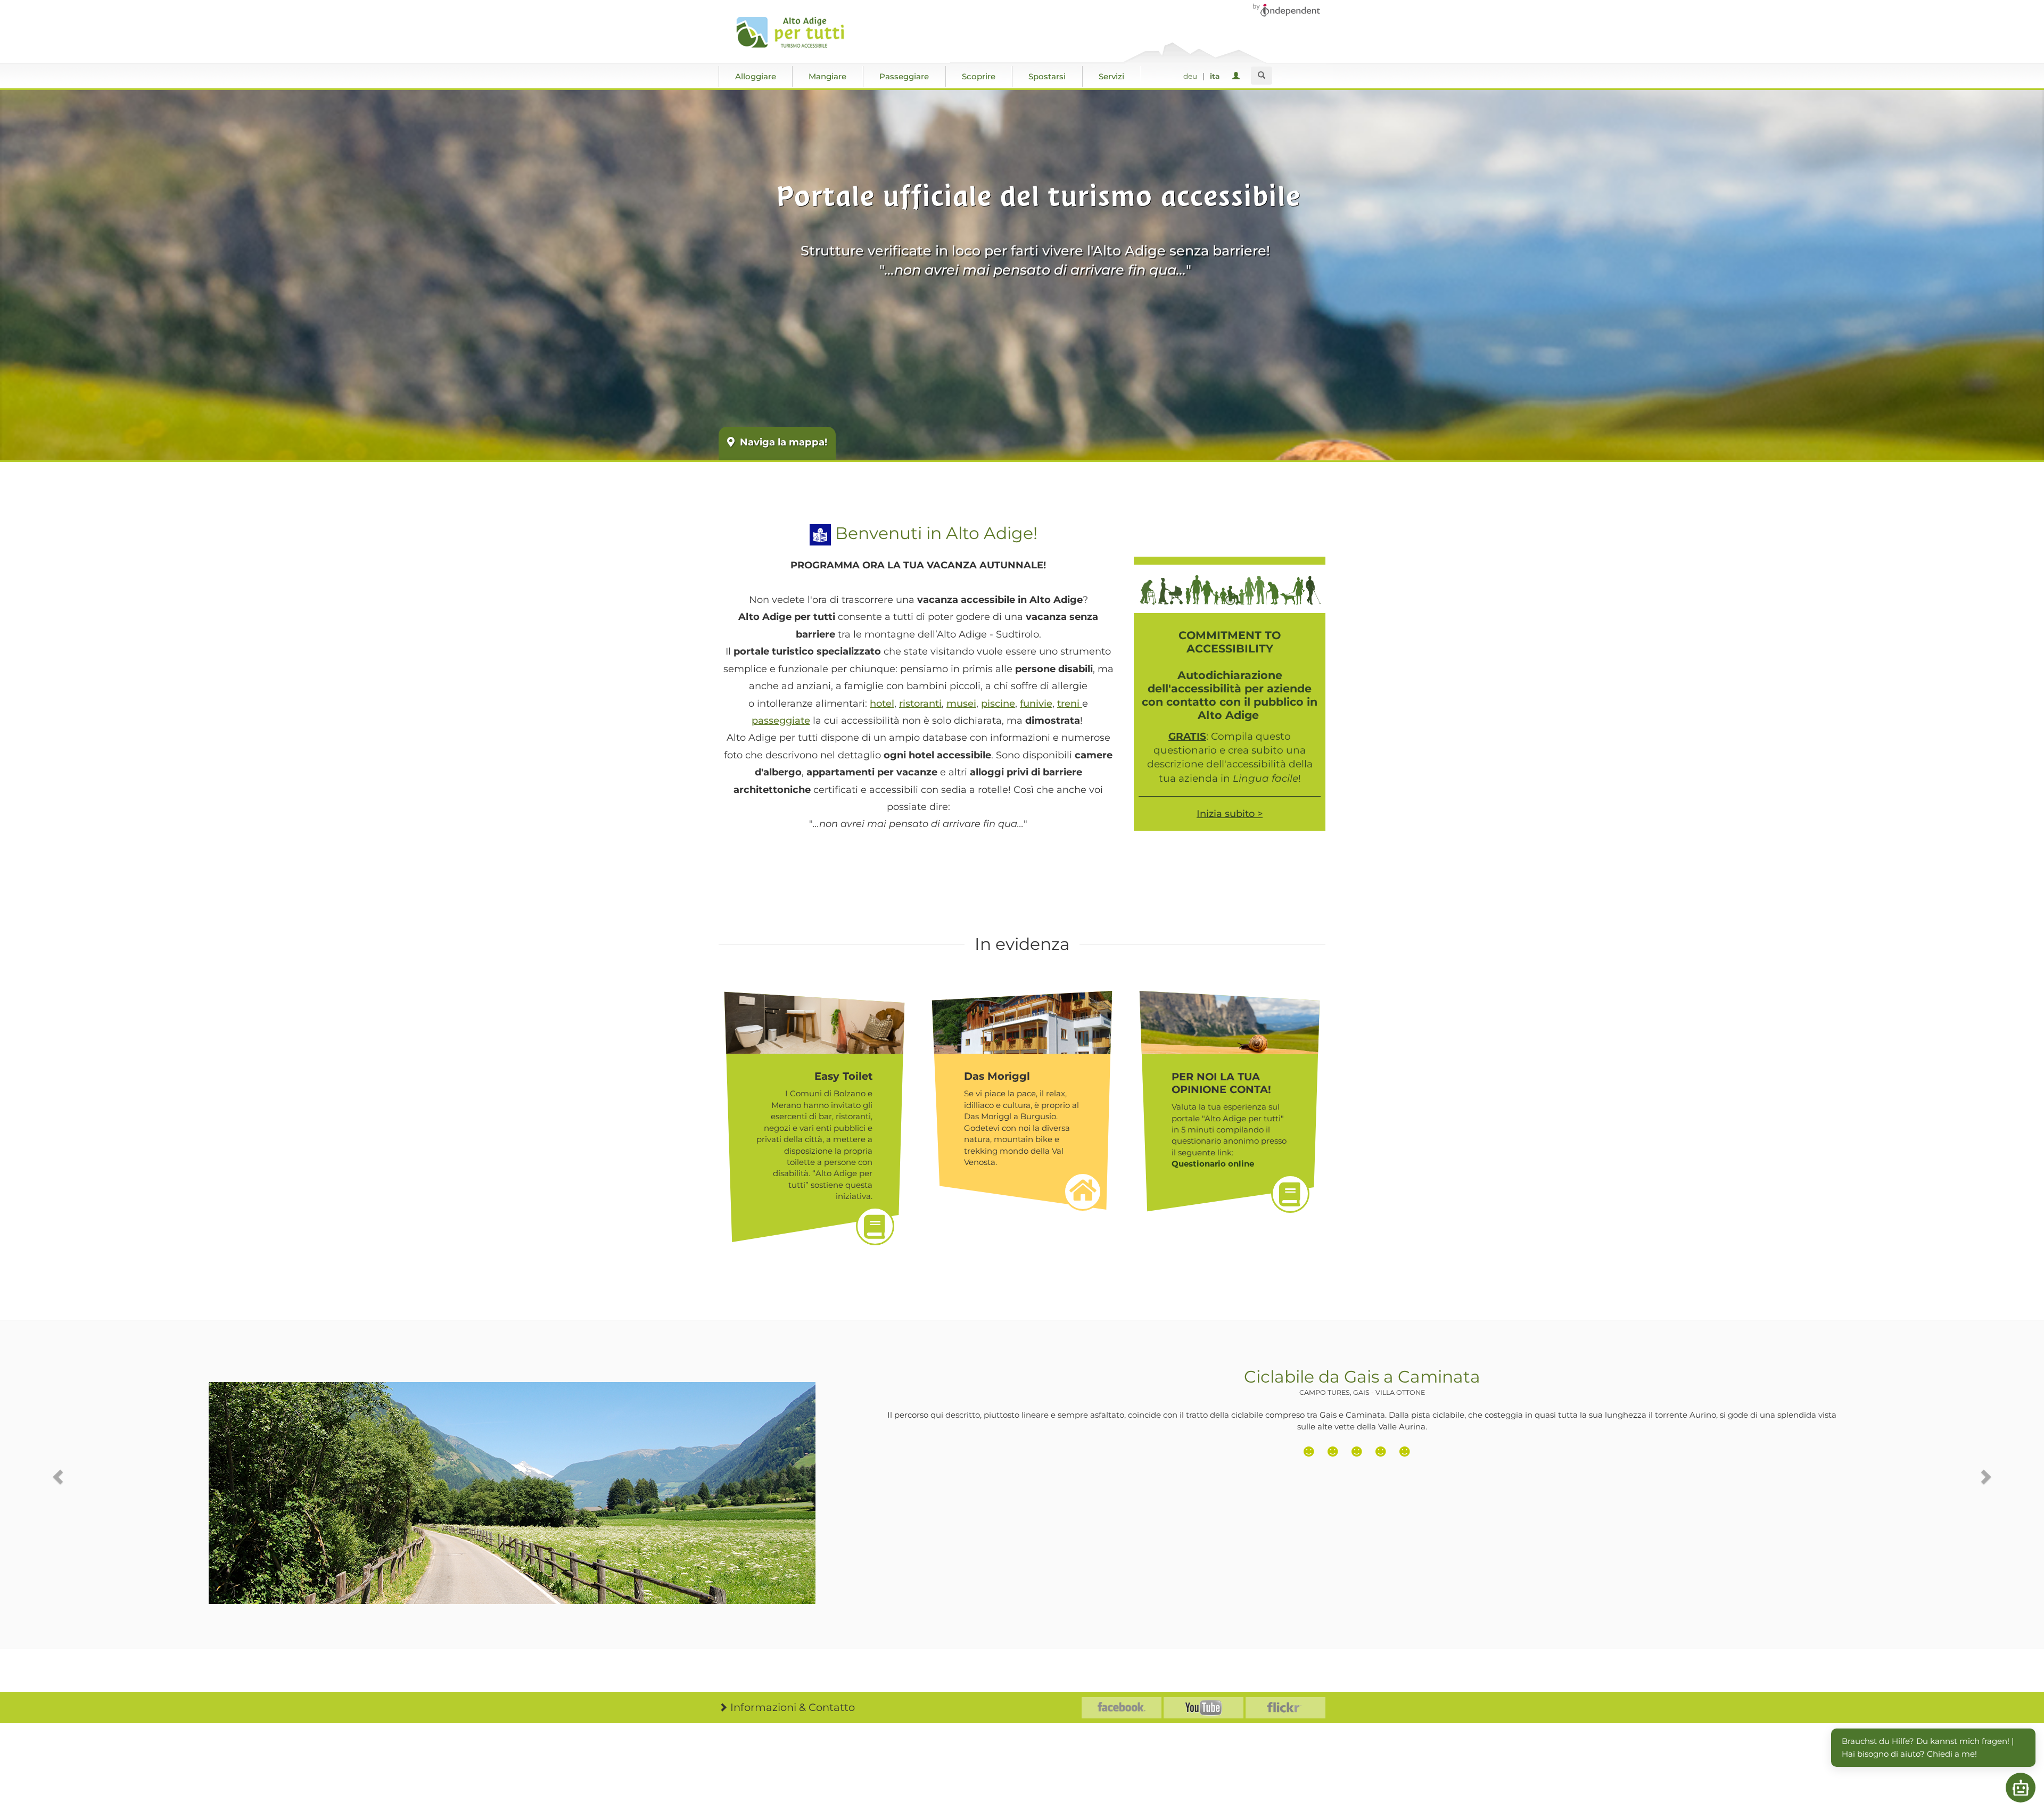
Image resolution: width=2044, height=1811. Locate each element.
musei (961, 704)
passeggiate (781, 721)
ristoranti (920, 704)
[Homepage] (794, 32)
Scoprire (979, 76)
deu (1190, 76)
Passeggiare (904, 76)
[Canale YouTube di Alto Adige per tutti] (1204, 1708)
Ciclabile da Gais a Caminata (1362, 1382)
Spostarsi (1047, 76)
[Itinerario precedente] (59, 1477)
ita (1215, 76)
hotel (882, 704)
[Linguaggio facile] (820, 533)
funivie (1036, 704)
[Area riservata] (1238, 76)
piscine (998, 704)
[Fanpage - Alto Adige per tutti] (1122, 1708)
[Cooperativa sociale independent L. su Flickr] (1285, 1708)
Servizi (1111, 76)
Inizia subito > (1230, 814)
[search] (1262, 76)
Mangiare (827, 76)
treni (1070, 704)
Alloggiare (756, 76)
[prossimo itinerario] (1985, 1477)
